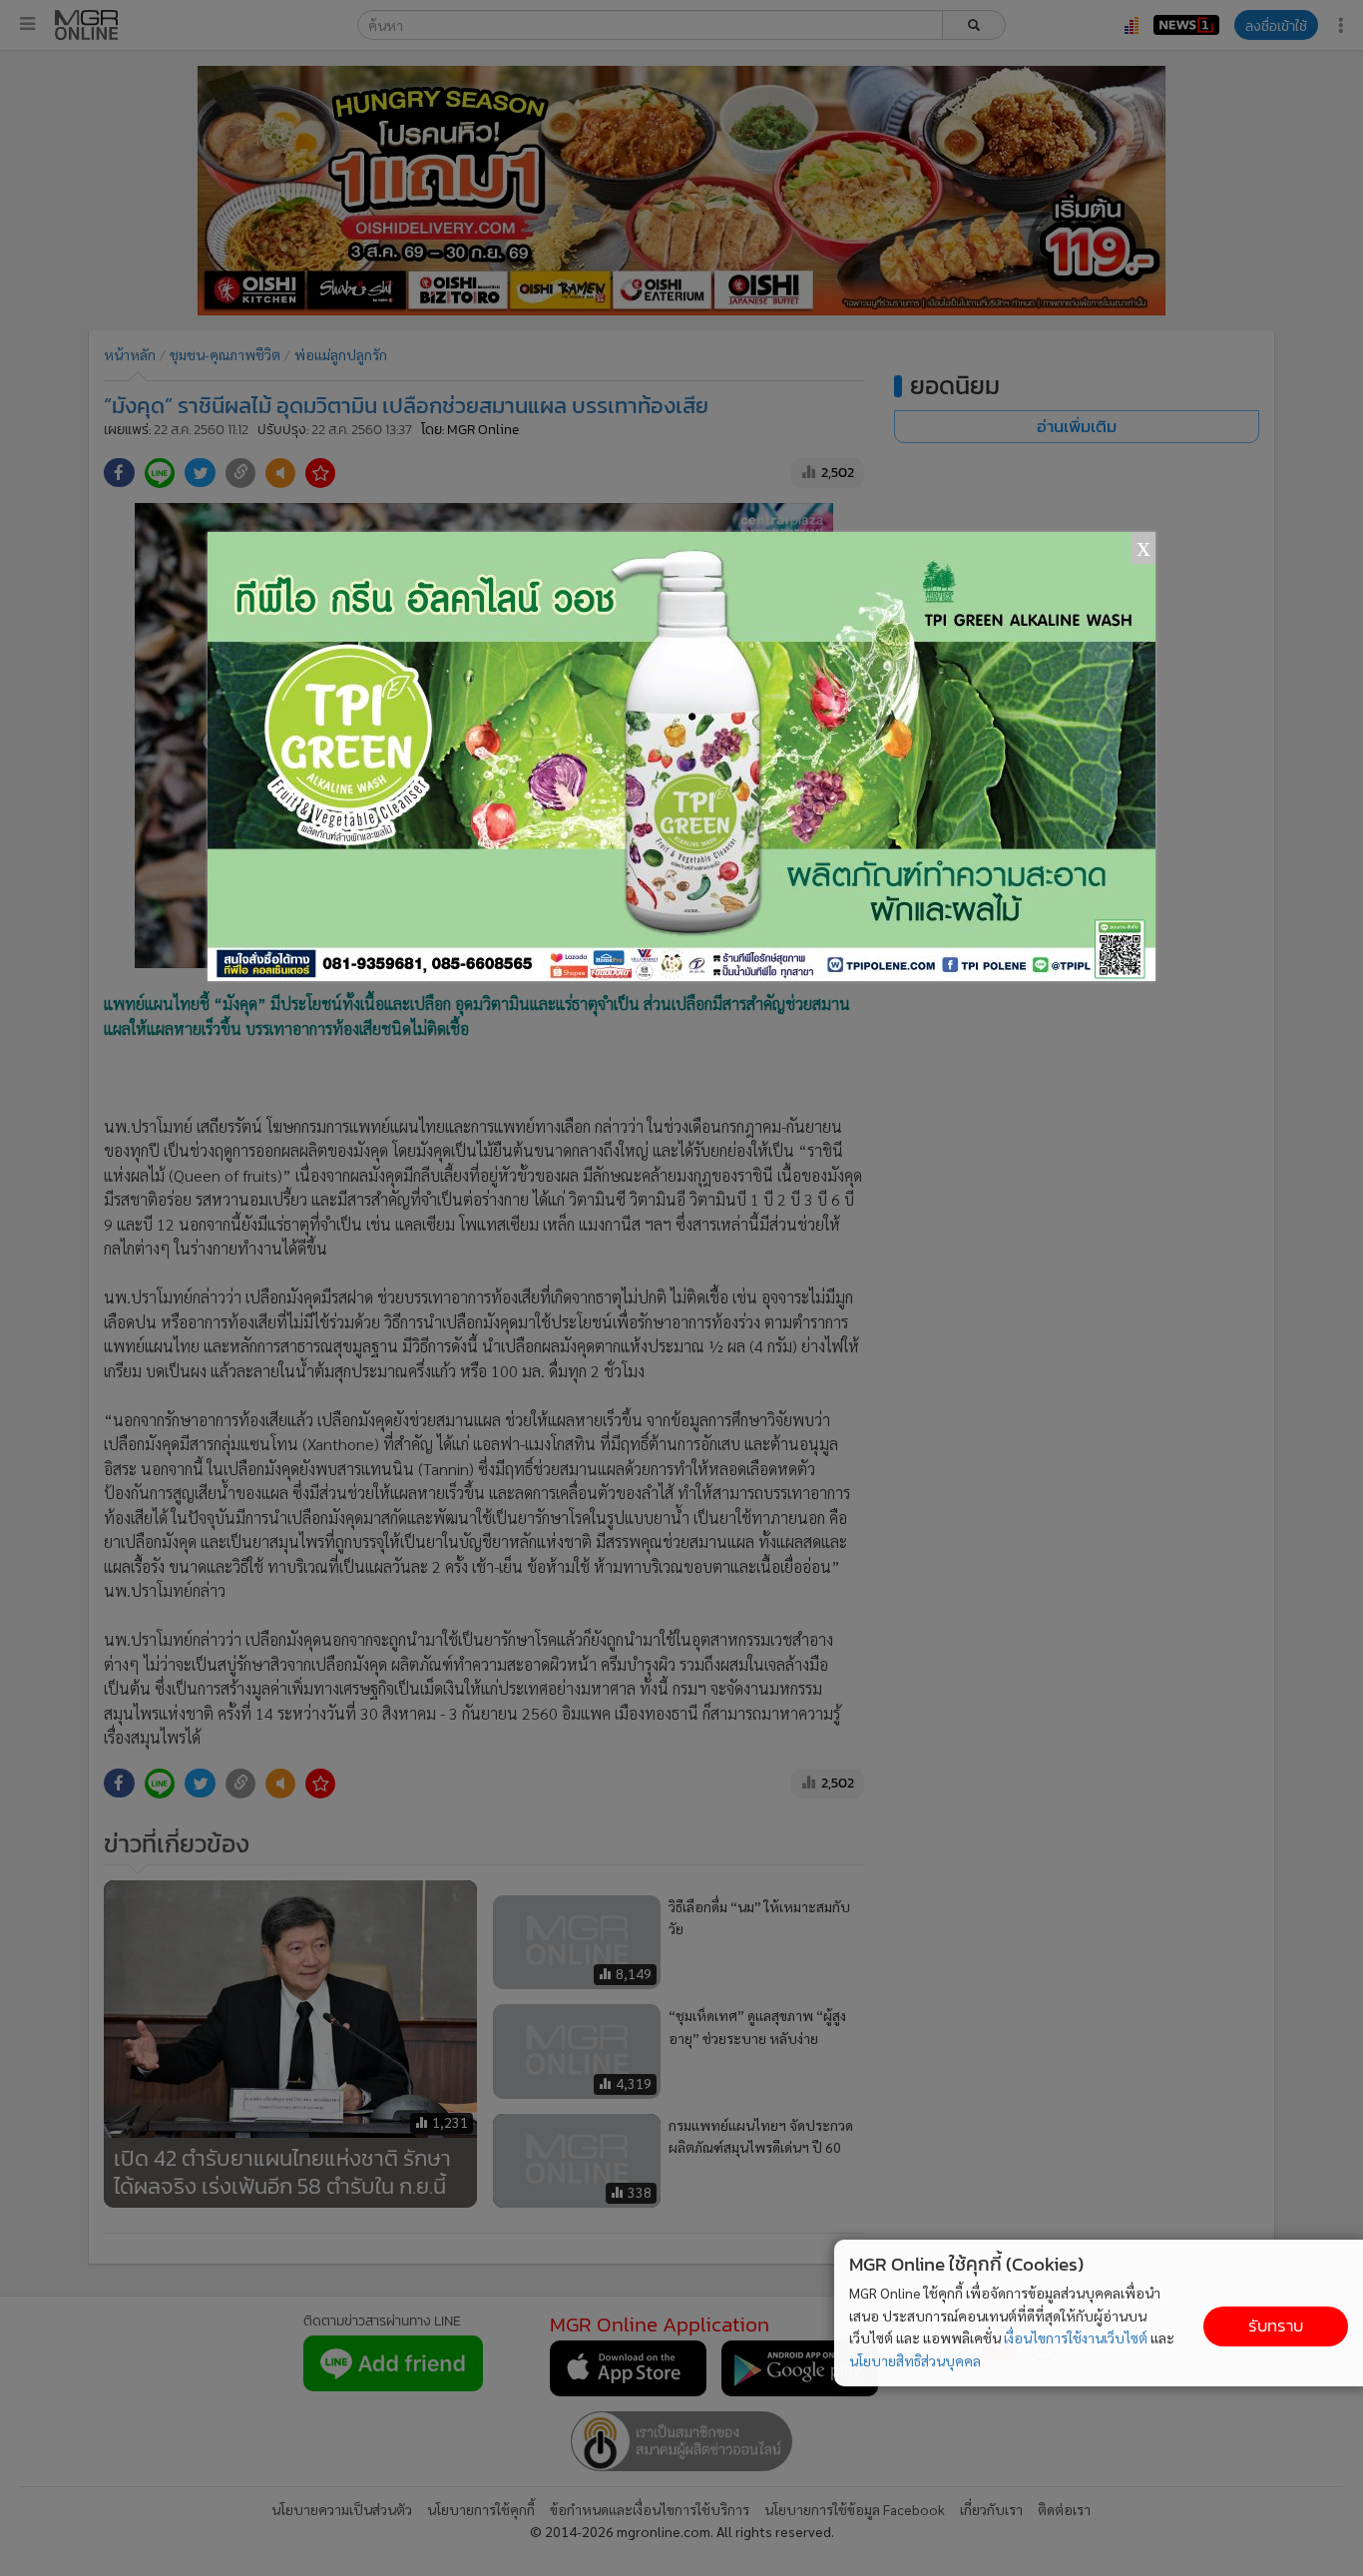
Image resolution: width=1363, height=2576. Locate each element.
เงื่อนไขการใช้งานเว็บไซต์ (1076, 2337)
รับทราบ (1276, 2326)
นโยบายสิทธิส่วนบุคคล (915, 2360)
